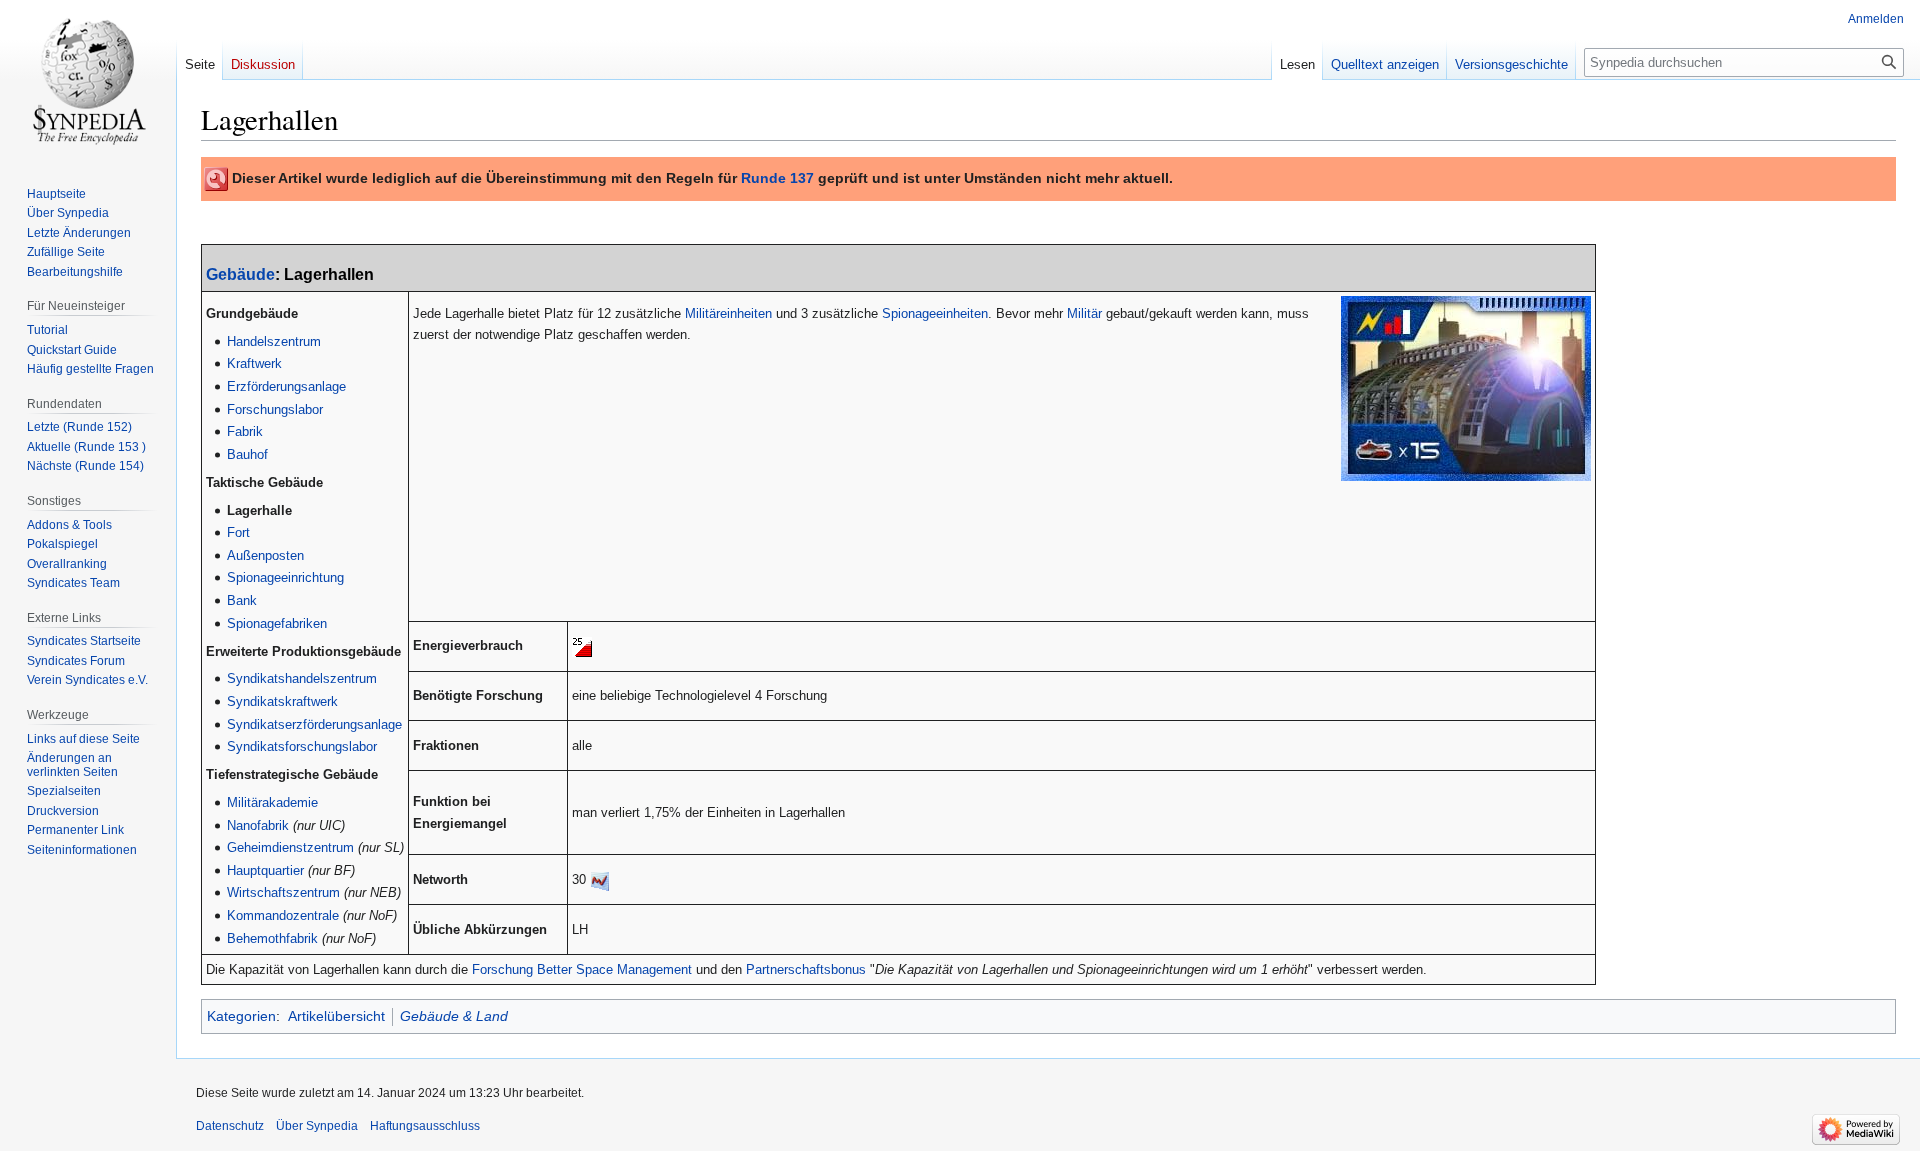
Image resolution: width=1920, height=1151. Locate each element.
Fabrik (245, 431)
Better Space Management (614, 969)
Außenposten (265, 555)
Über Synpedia (317, 1126)
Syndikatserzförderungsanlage (314, 724)
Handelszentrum (274, 341)
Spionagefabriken (277, 623)
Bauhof (247, 454)
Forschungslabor (275, 409)
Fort (238, 532)
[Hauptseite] (88, 80)
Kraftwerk (254, 363)
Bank (242, 600)
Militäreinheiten (728, 313)
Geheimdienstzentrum (290, 847)
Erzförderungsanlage (286, 386)
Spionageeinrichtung (285, 577)
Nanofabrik (258, 825)
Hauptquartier (265, 870)
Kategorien (241, 1016)
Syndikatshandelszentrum (302, 678)
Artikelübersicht (336, 1016)
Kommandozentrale (283, 915)
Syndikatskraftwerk (282, 701)
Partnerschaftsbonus (806, 969)
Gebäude (240, 274)
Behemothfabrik (272, 938)
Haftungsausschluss (425, 1126)
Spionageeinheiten (935, 313)
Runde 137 (777, 178)
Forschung (502, 969)
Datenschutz (230, 1126)
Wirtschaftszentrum (283, 892)
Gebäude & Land (454, 1016)
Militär (1084, 313)
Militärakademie (272, 802)
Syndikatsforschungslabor (302, 746)
